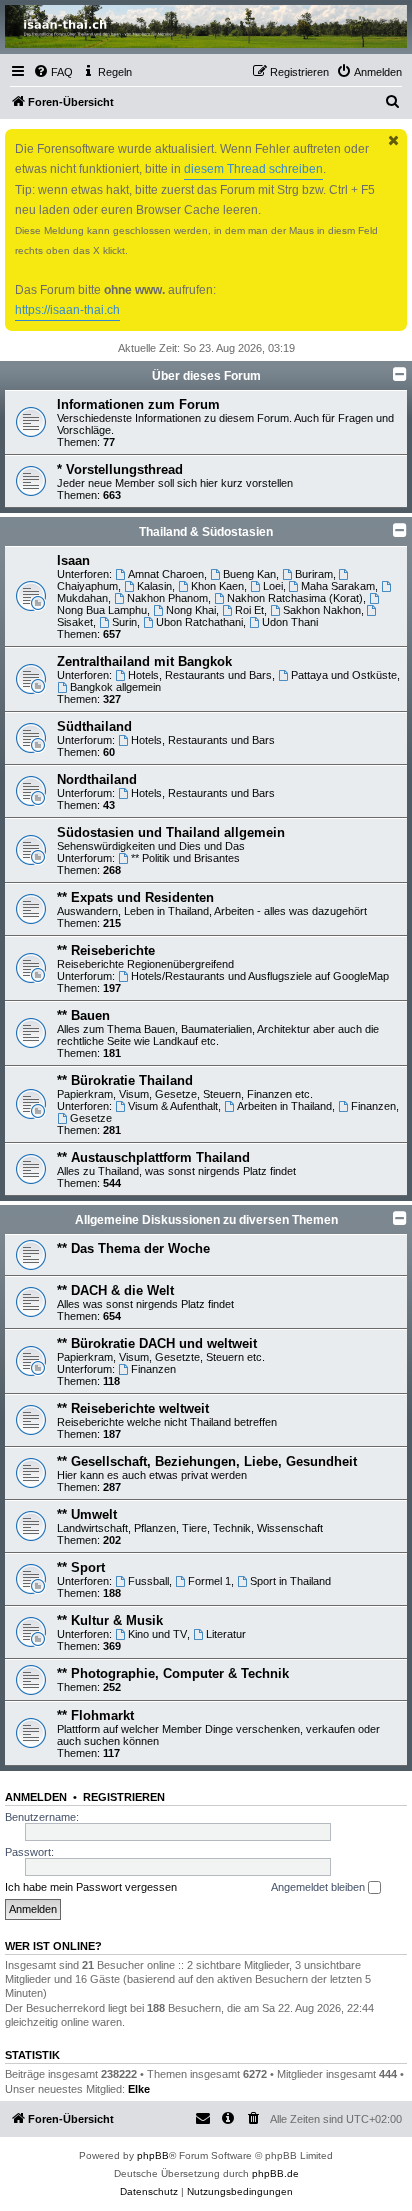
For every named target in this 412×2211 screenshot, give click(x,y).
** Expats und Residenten (135, 897)
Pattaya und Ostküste (344, 675)
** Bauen (83, 1015)
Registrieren (124, 1797)
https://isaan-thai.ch (67, 310)
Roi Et (249, 610)
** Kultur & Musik (110, 1620)
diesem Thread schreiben (253, 169)
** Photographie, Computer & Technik (173, 1673)
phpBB (153, 2155)
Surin (124, 622)
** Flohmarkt (95, 1715)
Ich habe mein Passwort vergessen (91, 1887)
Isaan (73, 560)
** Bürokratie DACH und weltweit (157, 1343)
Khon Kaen (217, 586)
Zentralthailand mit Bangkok (144, 661)
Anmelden (36, 1797)
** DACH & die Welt (115, 1290)
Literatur (226, 1634)
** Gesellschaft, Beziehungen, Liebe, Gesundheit (207, 1461)
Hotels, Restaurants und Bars (200, 675)
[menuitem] (53, 72)
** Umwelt (87, 1514)
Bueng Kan (249, 574)
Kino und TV (157, 1634)
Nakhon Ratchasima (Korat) (295, 598)
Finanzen (373, 1106)
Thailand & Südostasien (206, 532)
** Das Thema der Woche (133, 1248)
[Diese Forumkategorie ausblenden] (400, 374)
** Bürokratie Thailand (125, 1080)
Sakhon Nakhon (322, 610)
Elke (139, 2089)
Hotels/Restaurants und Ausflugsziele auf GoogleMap (260, 976)
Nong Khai (191, 610)
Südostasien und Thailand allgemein (171, 832)
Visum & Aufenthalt (173, 1106)
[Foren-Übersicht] (206, 26)
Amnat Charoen (166, 574)
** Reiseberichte (106, 950)
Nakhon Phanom (167, 598)
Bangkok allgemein (115, 687)
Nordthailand (97, 779)
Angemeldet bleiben (319, 1887)
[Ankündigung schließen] (394, 140)
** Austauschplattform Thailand (153, 1157)
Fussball (148, 1581)
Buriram (314, 574)
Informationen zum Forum (138, 404)
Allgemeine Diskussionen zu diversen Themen (206, 1220)
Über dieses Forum (206, 376)
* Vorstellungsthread (120, 469)
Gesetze (91, 1118)
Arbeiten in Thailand (284, 1106)
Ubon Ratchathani (199, 622)
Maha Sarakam (338, 586)
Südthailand (94, 726)
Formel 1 (209, 1581)
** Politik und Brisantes (185, 858)
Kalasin (154, 586)
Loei (273, 586)
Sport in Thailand (290, 1581)
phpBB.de (275, 2173)
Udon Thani (290, 622)
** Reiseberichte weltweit (133, 1408)
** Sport (81, 1567)
